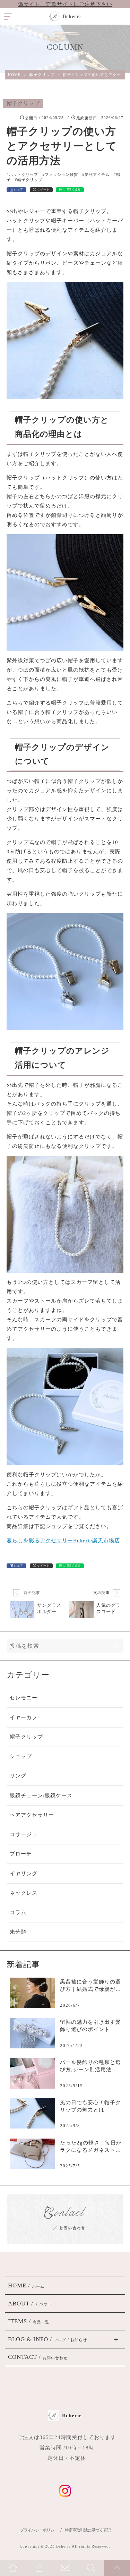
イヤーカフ (24, 1717)
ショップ (21, 1756)
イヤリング (24, 1874)
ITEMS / (29, 2321)
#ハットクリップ (22, 174)
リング (18, 1776)
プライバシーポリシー (39, 2530)
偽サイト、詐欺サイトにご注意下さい (65, 4)
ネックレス (24, 1893)
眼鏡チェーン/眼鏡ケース (41, 1795)
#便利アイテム (96, 174)
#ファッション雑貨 (60, 174)
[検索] (117, 1646)
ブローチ (21, 1854)
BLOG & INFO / (47, 2339)
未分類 (18, 1932)
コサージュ (24, 1834)
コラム (18, 1912)
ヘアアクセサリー (32, 1815)
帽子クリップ (23, 103)
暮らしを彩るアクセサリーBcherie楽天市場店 (63, 1541)
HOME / (26, 2285)
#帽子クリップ (29, 180)
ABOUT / (30, 2304)
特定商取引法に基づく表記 (88, 2530)
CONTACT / (38, 2357)
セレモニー (24, 1698)
